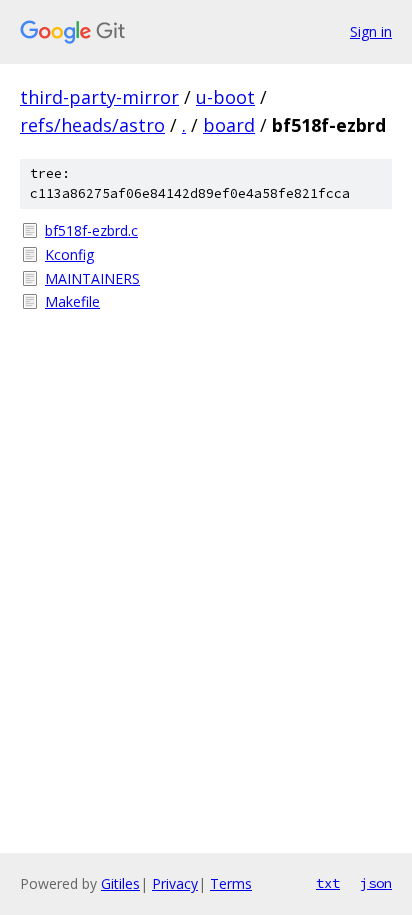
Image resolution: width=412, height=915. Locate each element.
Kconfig (69, 254)
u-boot (225, 97)
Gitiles (120, 883)
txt (328, 883)
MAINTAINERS (92, 278)
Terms (231, 883)
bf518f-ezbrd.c (91, 230)
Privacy (175, 883)
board (229, 125)
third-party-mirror (99, 97)
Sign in (371, 31)
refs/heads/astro (92, 125)
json (376, 883)
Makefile (72, 301)
